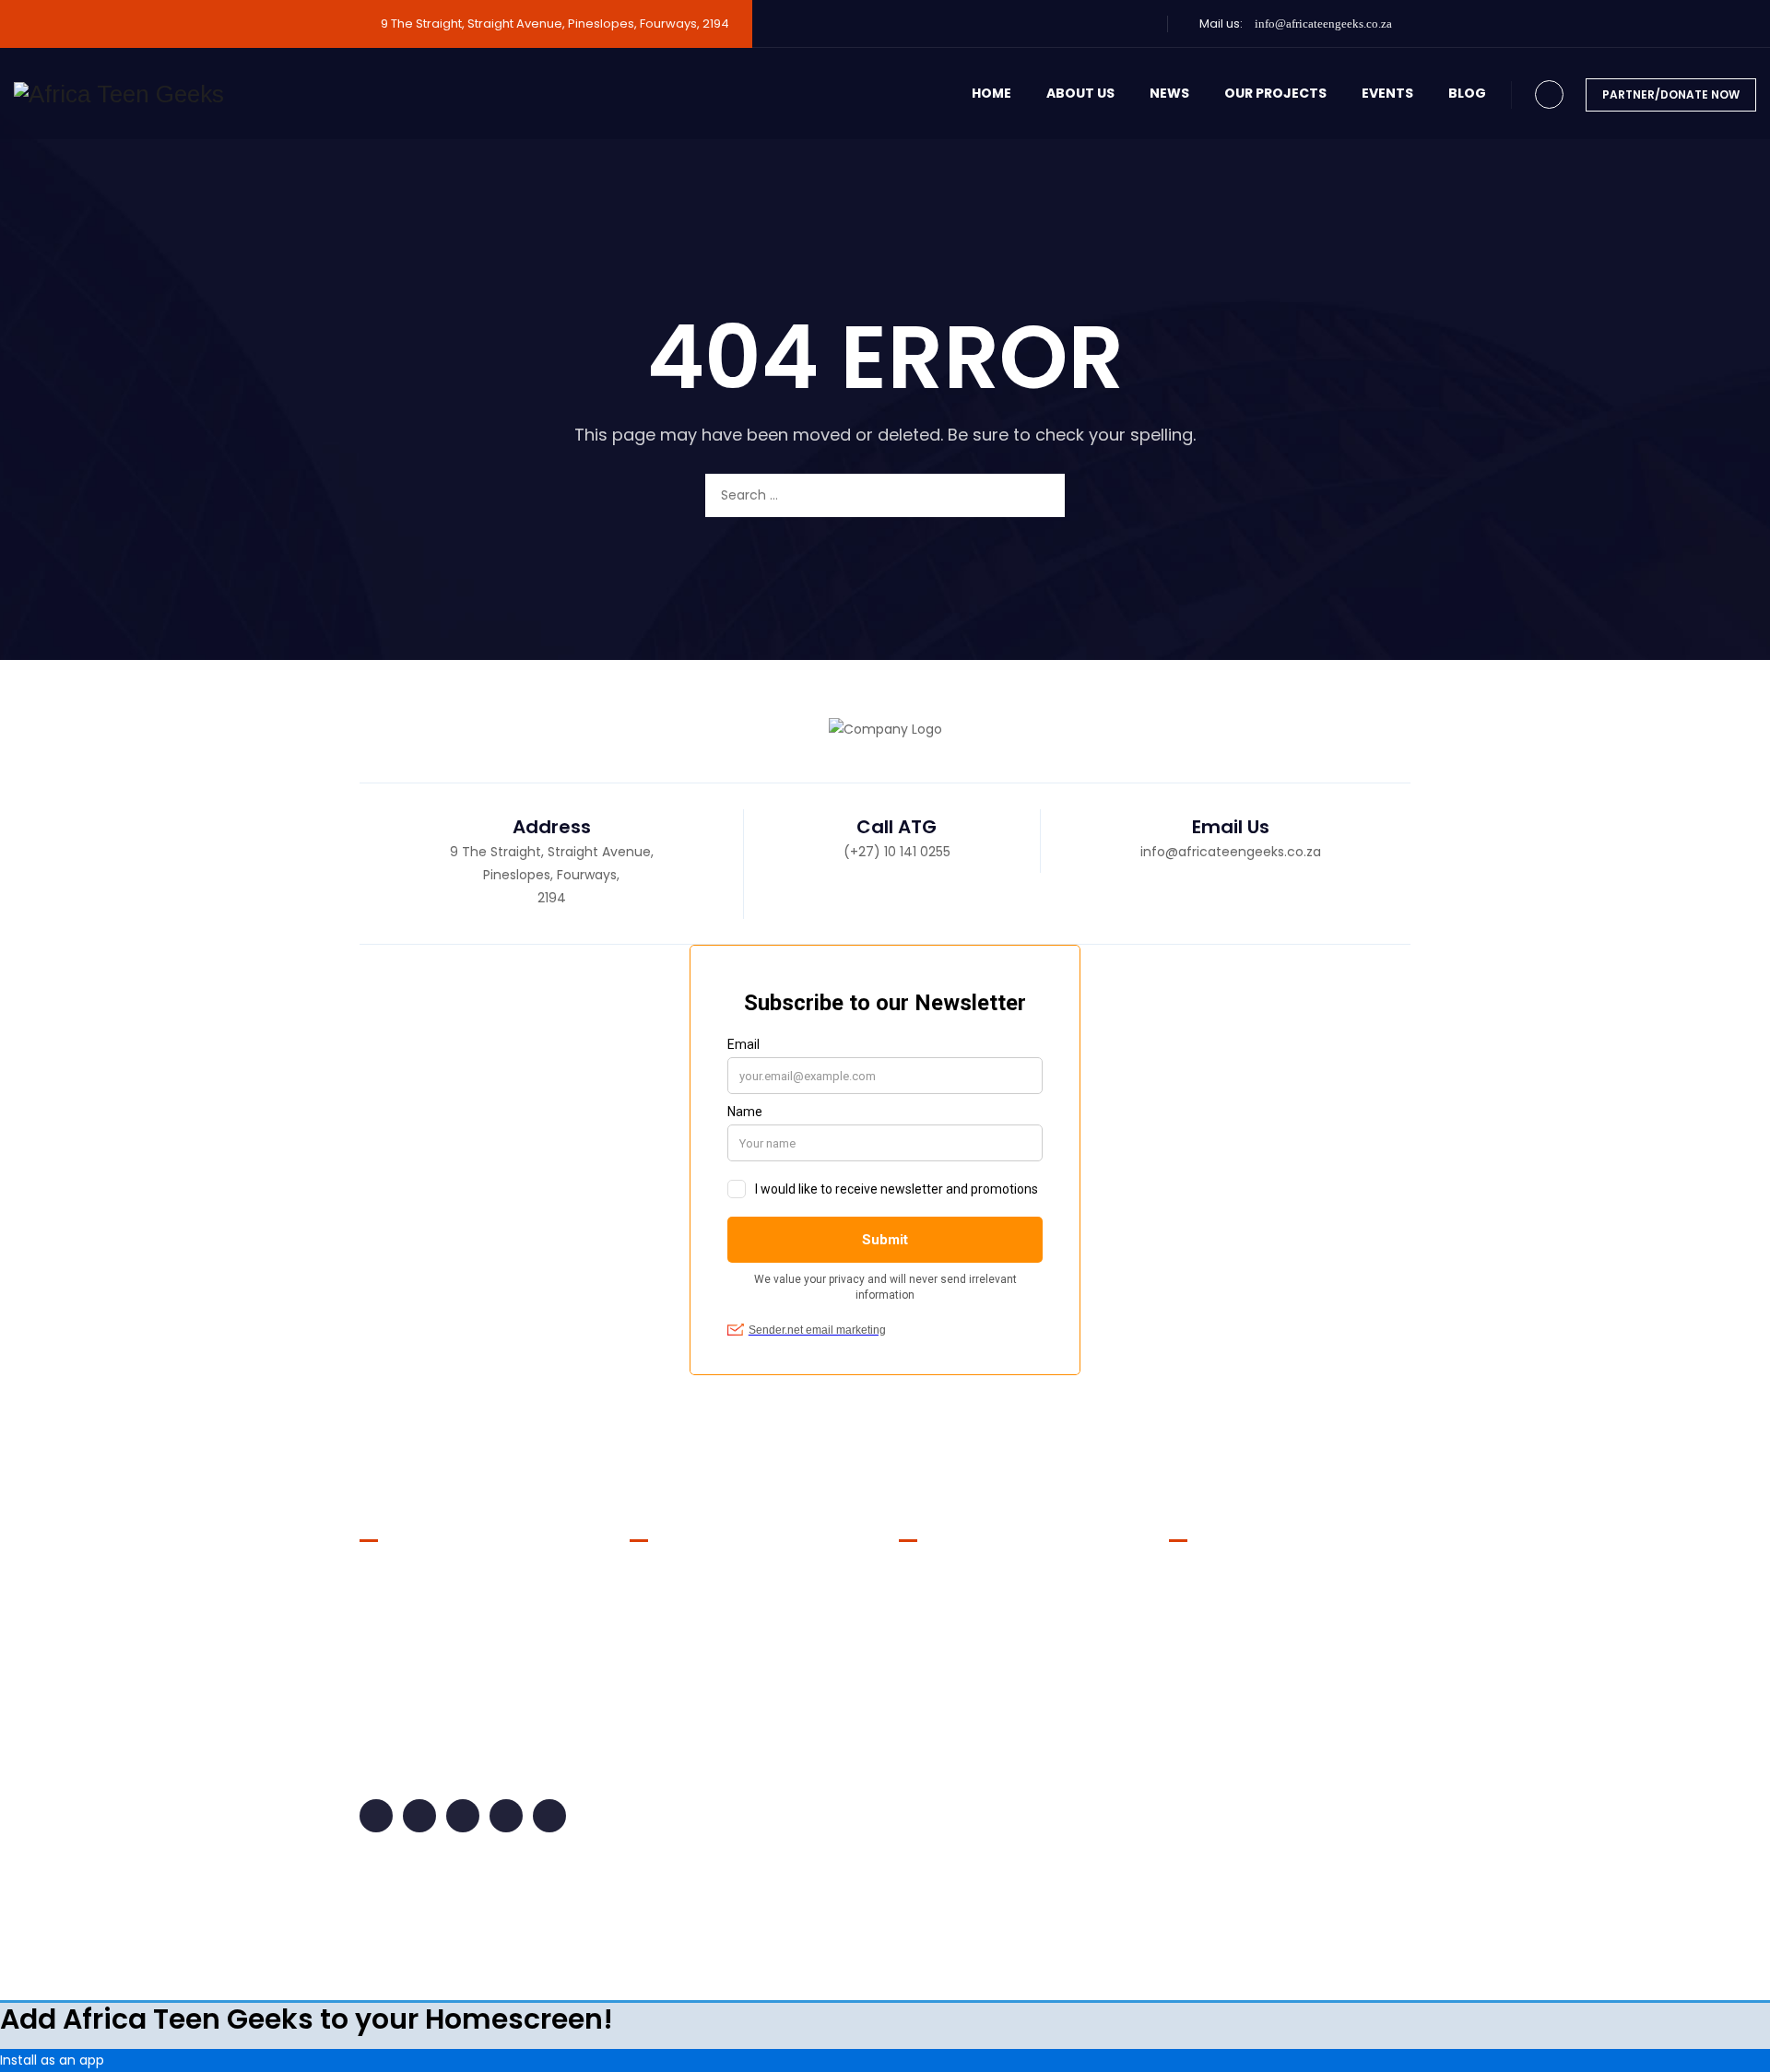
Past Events (681, 1790)
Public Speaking (694, 1825)
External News (688, 1650)
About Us (1080, 93)
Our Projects (1275, 93)
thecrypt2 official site (968, 1604)
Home (991, 93)
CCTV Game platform (970, 1665)
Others (667, 1755)
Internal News (687, 1685)
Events (1387, 93)
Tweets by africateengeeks (1257, 1580)
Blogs (661, 1580)
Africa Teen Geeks (805, 1935)
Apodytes (982, 1935)
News (1169, 93)
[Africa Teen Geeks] (119, 94)
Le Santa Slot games (965, 1725)
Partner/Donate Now (1671, 94)
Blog (1467, 93)
